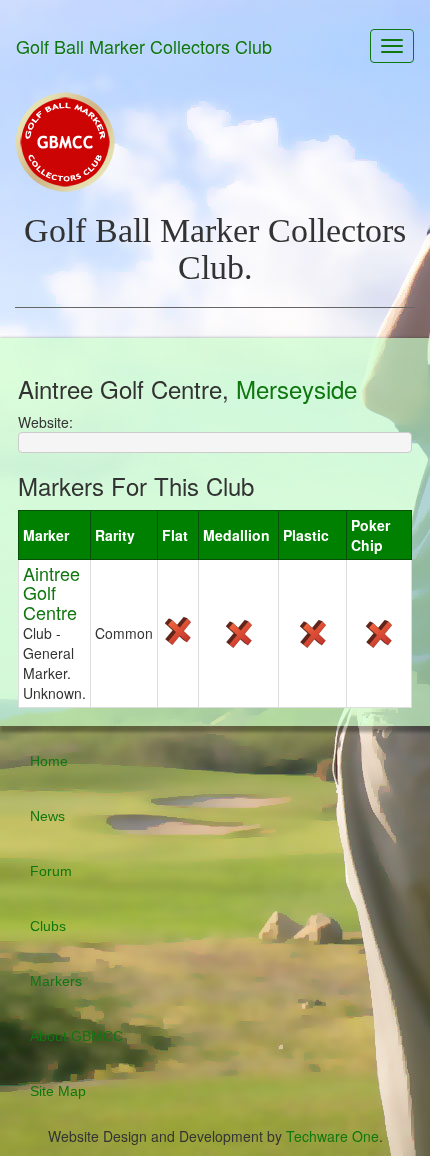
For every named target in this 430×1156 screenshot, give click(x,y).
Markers (56, 981)
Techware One (332, 1136)
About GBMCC (76, 1036)
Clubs (48, 926)
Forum (51, 871)
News (47, 816)
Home (49, 761)
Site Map (58, 1091)
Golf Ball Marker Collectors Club (144, 46)
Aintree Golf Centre (51, 593)
